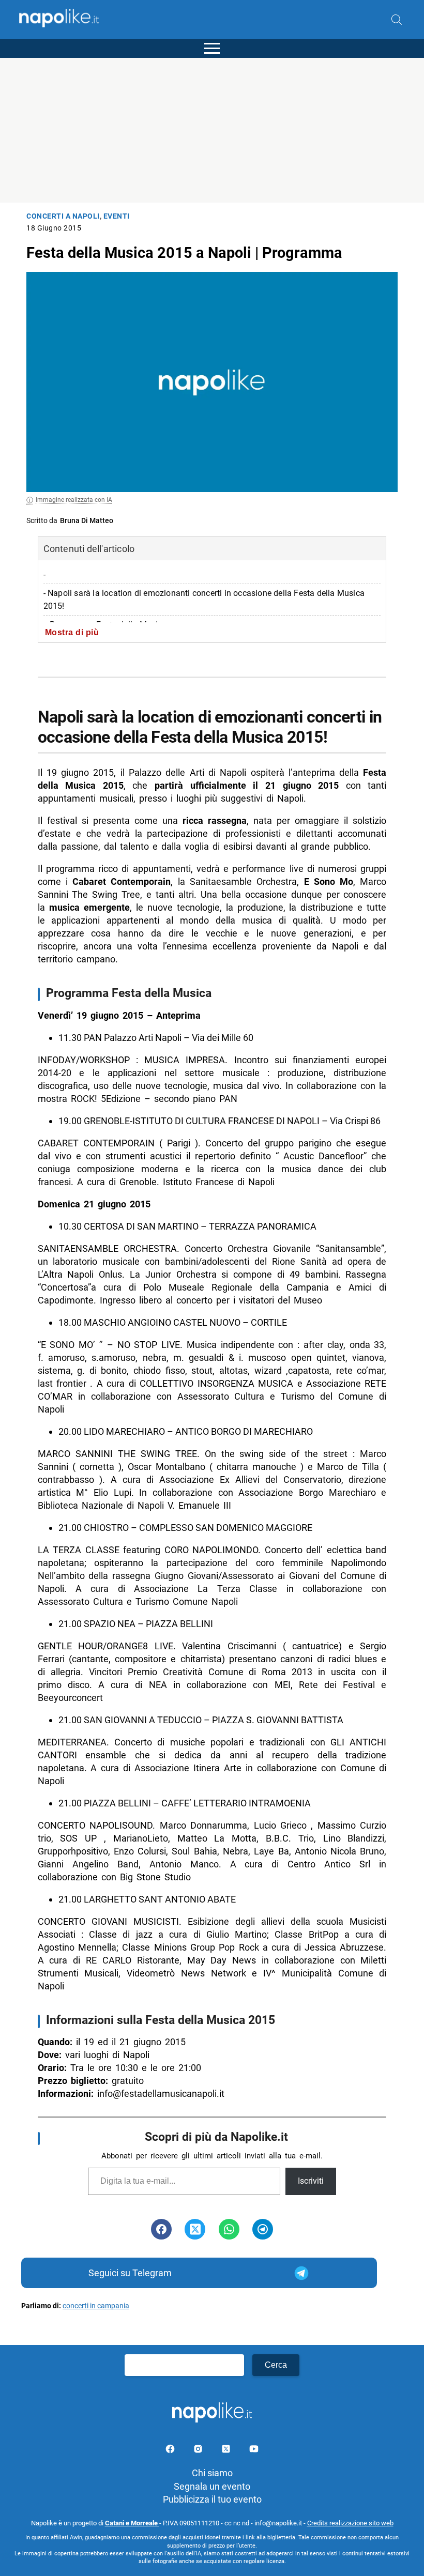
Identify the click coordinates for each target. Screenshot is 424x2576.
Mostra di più (72, 632)
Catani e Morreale (132, 2523)
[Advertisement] (212, 130)
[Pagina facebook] (171, 2451)
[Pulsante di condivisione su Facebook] (161, 2229)
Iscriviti (311, 2181)
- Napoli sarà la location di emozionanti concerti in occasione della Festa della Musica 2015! (204, 600)
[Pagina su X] (227, 2451)
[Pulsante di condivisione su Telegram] (263, 2229)
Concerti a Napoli (63, 216)
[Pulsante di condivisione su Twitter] (195, 2229)
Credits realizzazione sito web (350, 2523)
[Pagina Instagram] (199, 2451)
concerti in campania (96, 2306)
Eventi (117, 216)
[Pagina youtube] (254, 2451)
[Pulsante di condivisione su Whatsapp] (229, 2229)
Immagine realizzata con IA (74, 500)
